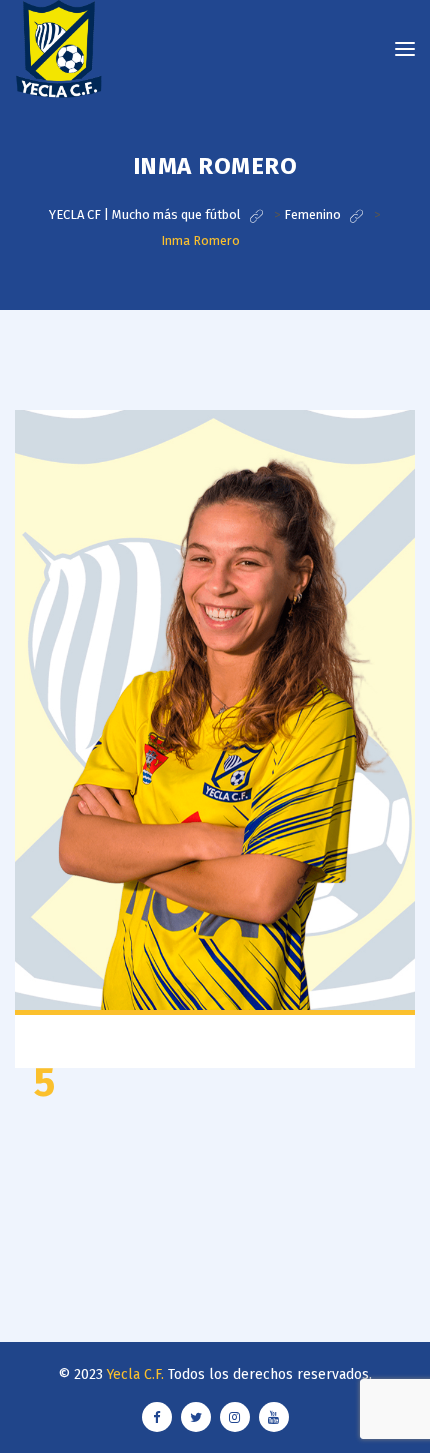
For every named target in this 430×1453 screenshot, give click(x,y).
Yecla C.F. (135, 1374)
